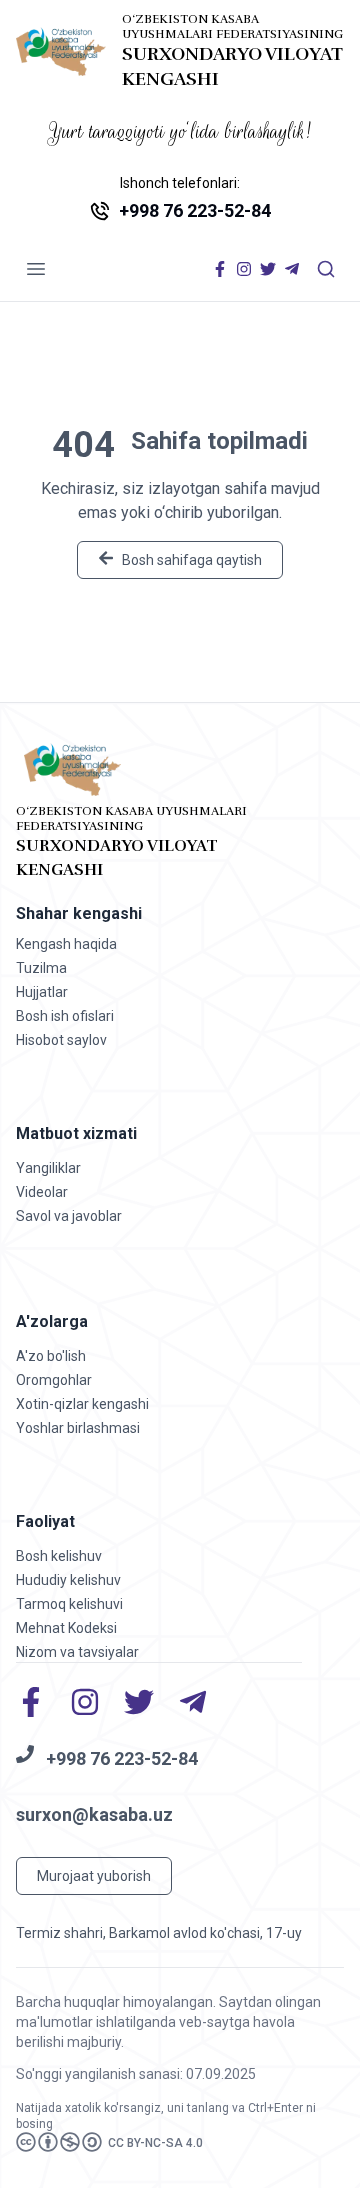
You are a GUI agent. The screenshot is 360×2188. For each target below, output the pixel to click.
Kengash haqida (66, 944)
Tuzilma (41, 968)
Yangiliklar (48, 1168)
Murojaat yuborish (94, 1876)
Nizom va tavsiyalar (77, 1652)
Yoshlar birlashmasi (78, 1428)
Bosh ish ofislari (65, 1016)
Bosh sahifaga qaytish (192, 560)
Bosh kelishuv (59, 1556)
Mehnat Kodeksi (66, 1628)
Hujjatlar (42, 992)
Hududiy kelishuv (68, 1580)
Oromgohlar (54, 1380)
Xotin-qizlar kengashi (82, 1404)
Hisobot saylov (61, 1040)
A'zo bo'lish (51, 1356)
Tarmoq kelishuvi (69, 1604)
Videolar (42, 1192)
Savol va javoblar (69, 1216)
